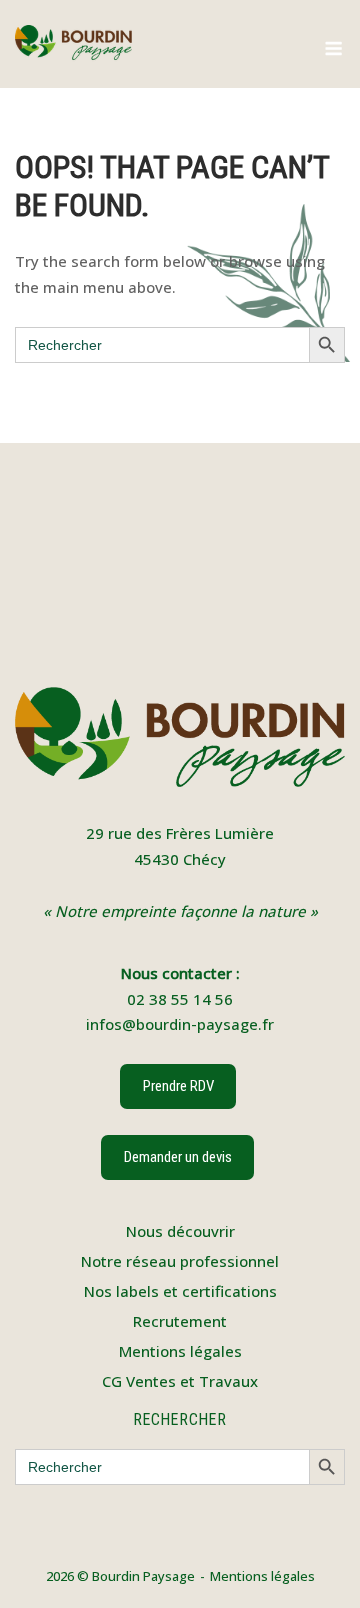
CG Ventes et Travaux (180, 1381)
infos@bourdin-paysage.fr (180, 1024)
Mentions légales (180, 1351)
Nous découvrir (180, 1231)
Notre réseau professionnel (180, 1261)
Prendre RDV (177, 1086)
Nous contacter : (180, 973)
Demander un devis (178, 1157)
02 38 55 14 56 (180, 999)
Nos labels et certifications (180, 1291)
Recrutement (180, 1321)
